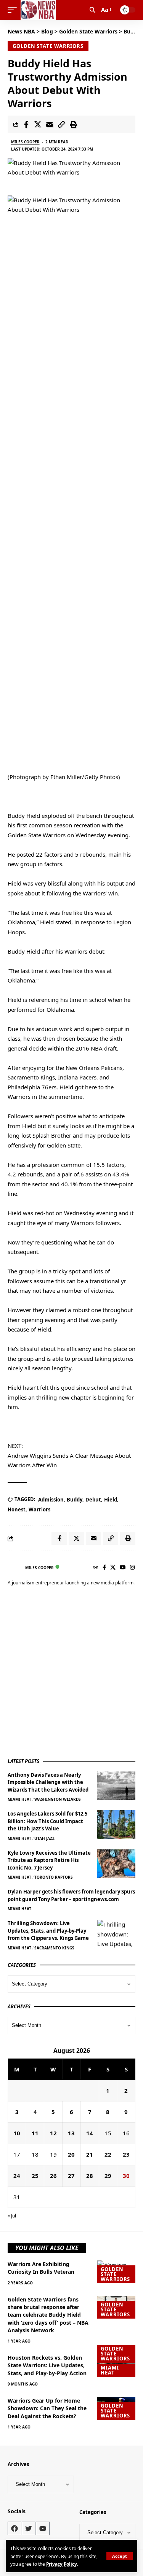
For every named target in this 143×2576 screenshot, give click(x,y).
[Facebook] (104, 1568)
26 (53, 2176)
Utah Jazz (44, 1838)
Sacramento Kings (54, 1948)
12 (53, 2133)
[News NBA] (38, 10)
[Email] (50, 124)
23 (126, 2154)
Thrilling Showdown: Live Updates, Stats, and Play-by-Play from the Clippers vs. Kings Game (48, 1931)
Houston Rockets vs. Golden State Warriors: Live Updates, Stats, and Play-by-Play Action (47, 2365)
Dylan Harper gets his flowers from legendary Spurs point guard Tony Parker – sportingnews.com (71, 1895)
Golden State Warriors (48, 46)
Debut (93, 1500)
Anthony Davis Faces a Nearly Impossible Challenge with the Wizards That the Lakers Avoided (48, 1782)
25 (35, 2176)
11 (35, 2133)
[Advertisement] (71, 1673)
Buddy (75, 1500)
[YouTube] (123, 1568)
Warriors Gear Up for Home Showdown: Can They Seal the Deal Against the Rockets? (47, 2408)
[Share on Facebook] (26, 124)
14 (90, 2133)
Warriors (39, 1509)
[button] (120, 2556)
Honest (17, 1509)
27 (71, 2176)
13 (71, 2133)
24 (17, 2176)
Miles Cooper (25, 142)
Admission (51, 1500)
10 (17, 2133)
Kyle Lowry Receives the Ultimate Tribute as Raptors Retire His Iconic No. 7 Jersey (49, 1860)
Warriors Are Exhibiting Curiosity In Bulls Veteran (41, 2268)
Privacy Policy (62, 2564)
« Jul (12, 2216)
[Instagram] (132, 1568)
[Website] (96, 1568)
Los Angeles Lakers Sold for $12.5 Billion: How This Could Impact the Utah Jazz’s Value (47, 1821)
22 (108, 2154)
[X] (113, 1568)
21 (90, 2154)
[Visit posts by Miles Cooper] (14, 1568)
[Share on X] (38, 124)
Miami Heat (19, 1799)
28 (90, 2176)
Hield (111, 1500)
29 (108, 2176)
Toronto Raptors (54, 1877)
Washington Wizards (58, 1799)
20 (71, 2154)
